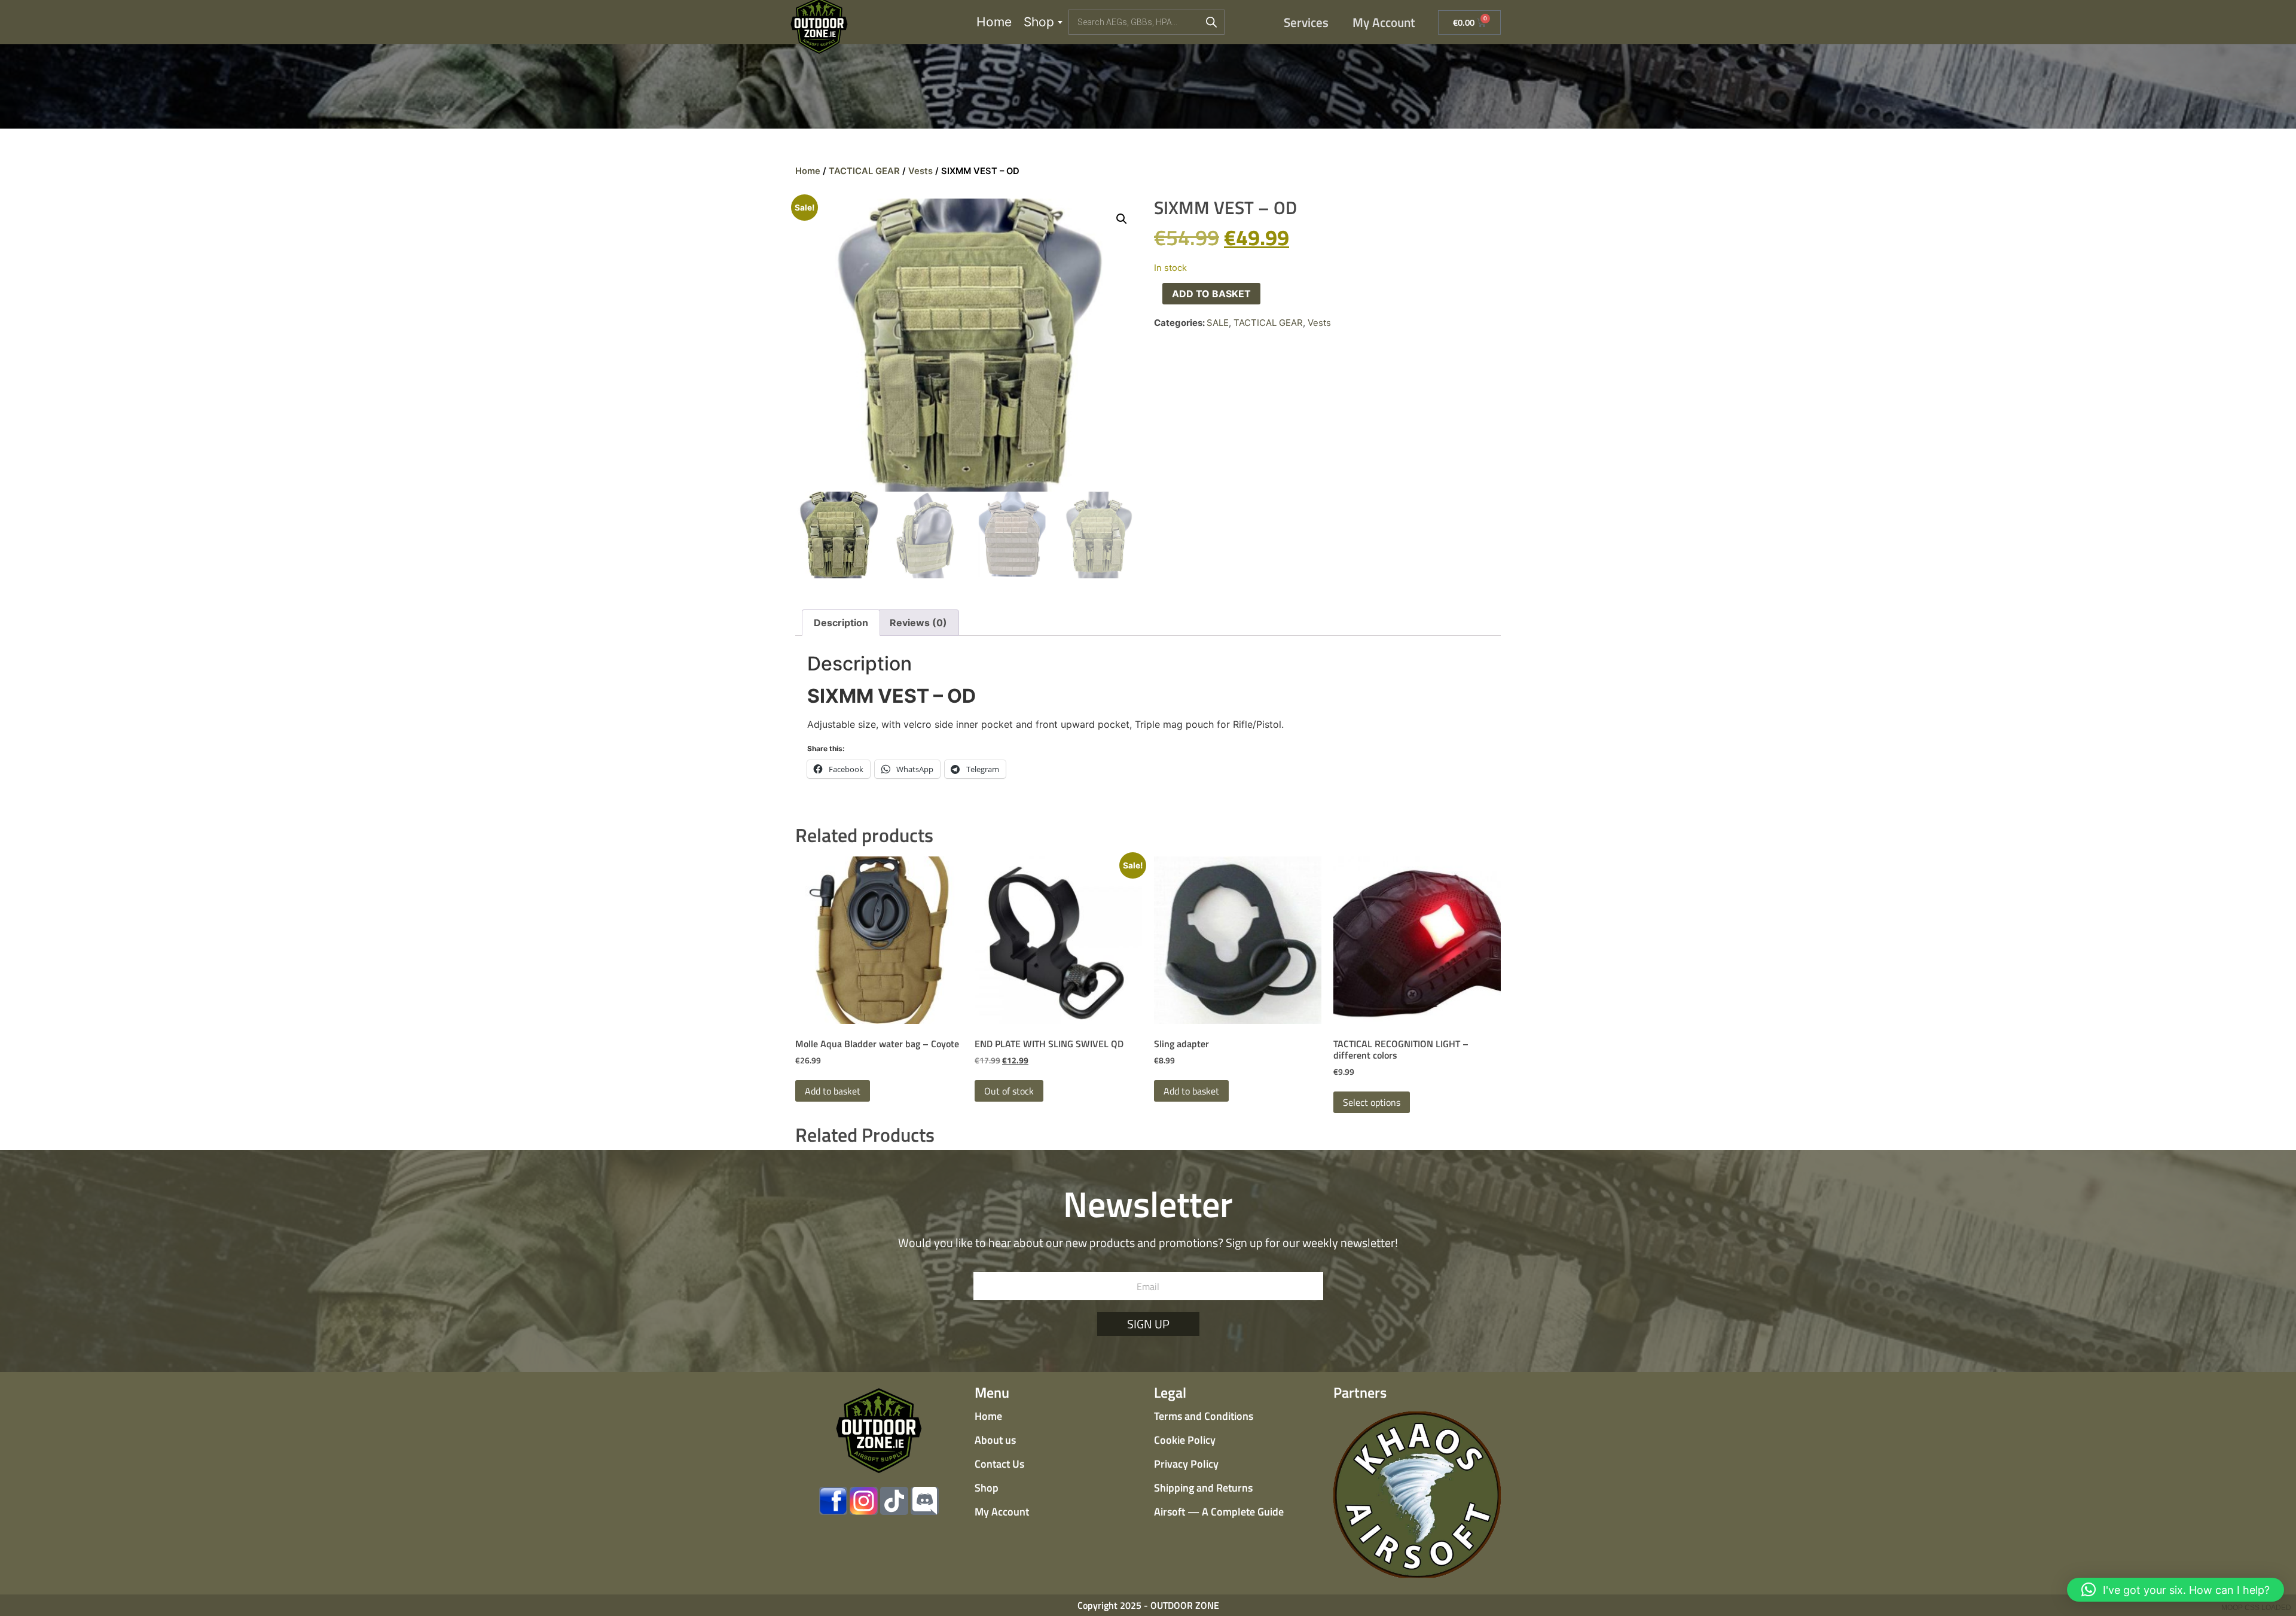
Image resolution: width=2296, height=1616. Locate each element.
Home (994, 22)
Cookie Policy (1185, 1440)
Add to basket (1211, 294)
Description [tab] (841, 623)
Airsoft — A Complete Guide (1219, 1512)
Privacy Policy (1186, 1464)
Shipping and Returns (1203, 1488)
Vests (920, 171)
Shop (1039, 22)
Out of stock (1009, 1091)
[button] (1122, 219)
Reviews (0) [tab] (918, 623)
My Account (1384, 22)
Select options (1372, 1102)
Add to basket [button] (833, 1091)
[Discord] (925, 1501)
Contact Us (999, 1464)
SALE (1218, 323)
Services (1306, 22)
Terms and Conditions (1204, 1416)
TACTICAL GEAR (864, 171)
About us (995, 1440)
